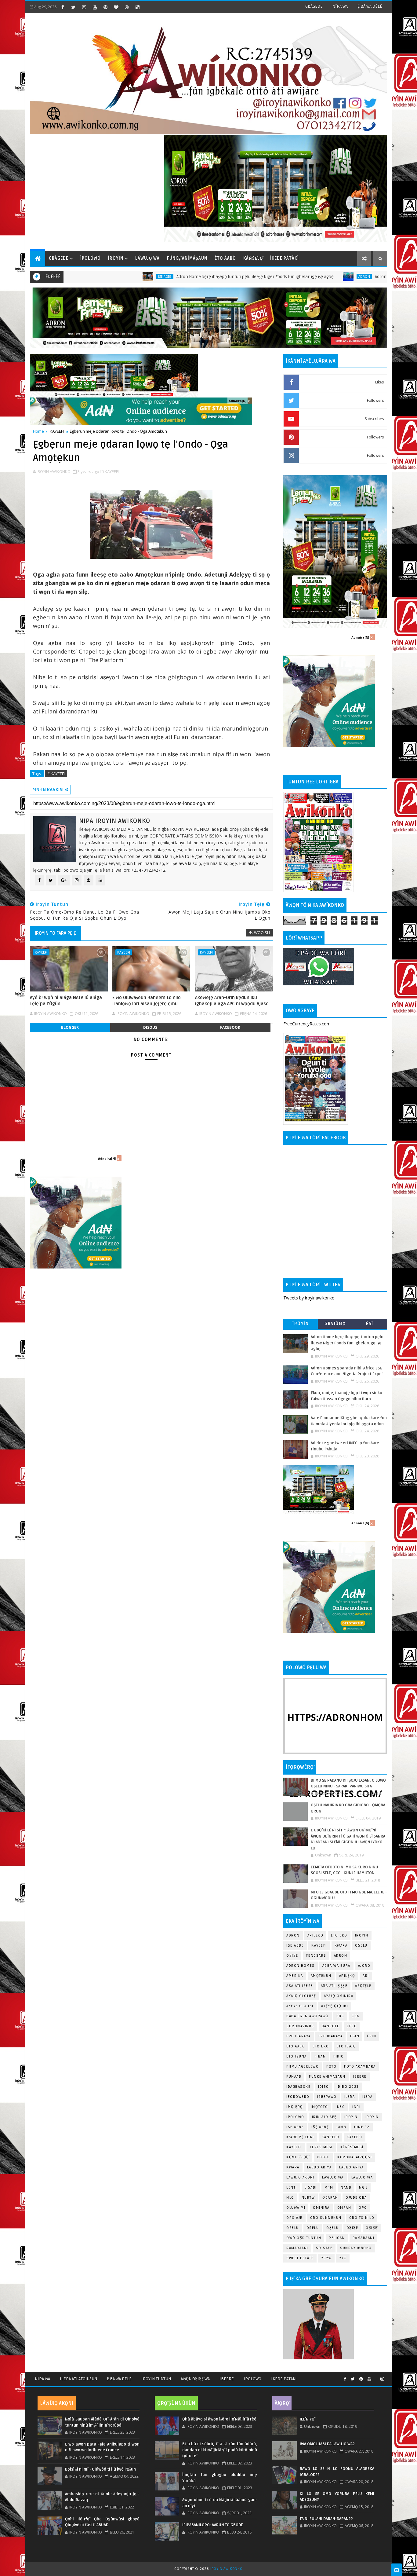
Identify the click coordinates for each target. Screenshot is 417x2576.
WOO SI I (262, 933)
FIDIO (339, 2056)
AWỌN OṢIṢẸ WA (195, 2379)
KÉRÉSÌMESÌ (352, 2147)
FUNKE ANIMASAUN (327, 2077)
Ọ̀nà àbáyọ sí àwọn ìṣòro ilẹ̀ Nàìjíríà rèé (219, 2419)
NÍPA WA (340, 6)
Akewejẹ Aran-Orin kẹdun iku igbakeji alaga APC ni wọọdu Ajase (232, 1001)
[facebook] (63, 7)
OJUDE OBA (356, 2198)
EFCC (352, 2026)
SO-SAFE (324, 2248)
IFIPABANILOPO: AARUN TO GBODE (213, 2525)
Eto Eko (339, 1935)
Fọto (331, 2067)
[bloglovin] (116, 7)
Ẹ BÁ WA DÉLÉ (370, 6)
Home (38, 431)
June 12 (362, 2127)
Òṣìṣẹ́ (372, 2228)
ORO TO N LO (362, 2218)
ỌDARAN (330, 2198)
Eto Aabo (296, 2046)
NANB (346, 2188)
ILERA (350, 2097)
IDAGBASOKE (298, 2087)
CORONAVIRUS (300, 2026)
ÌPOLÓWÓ (91, 258)
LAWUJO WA (362, 2177)
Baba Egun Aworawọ (308, 2016)
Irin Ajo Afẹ (324, 2117)
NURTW (308, 2198)
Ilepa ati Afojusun (78, 2379)
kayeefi (355, 2137)
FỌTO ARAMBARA (360, 2067)
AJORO (364, 1966)
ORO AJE (294, 2218)
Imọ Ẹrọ (295, 2107)
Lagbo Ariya (319, 2167)
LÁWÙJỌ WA (147, 258)
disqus (150, 1027)
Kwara (341, 1946)
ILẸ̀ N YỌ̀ (307, 2419)
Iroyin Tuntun (156, 2379)
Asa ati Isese (300, 1986)
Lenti (292, 2188)
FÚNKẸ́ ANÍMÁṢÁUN (187, 258)
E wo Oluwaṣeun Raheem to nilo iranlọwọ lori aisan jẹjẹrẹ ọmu (147, 1001)
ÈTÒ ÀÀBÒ (225, 258)
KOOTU (323, 2157)
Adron (281, 277)
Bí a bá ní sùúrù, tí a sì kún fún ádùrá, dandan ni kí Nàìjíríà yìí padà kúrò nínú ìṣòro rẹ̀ (219, 2450)
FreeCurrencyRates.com (307, 1024)
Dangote (331, 2026)
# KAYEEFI (56, 774)
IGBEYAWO (327, 2097)
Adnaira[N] (238, 401)
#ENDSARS (316, 1956)
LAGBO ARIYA (352, 2167)
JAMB (341, 2127)
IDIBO (324, 2087)
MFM (329, 2188)
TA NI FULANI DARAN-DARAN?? (326, 2519)
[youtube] (95, 7)
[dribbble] (127, 7)
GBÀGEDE (314, 6)
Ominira (321, 2208)
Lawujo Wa (333, 2177)
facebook (230, 1027)
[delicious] (137, 7)
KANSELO (331, 2137)
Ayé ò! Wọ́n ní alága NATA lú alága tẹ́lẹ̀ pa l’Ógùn (66, 1001)
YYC (343, 2258)
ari (366, 1976)
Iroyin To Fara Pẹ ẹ (55, 933)
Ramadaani (364, 2238)
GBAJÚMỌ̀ (335, 1324)
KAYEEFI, (112, 471)
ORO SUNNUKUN (326, 2218)
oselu (293, 2228)
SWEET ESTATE (300, 2258)
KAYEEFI (57, 431)
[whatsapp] (376, 2376)
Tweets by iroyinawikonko (309, 1298)
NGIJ (363, 2188)
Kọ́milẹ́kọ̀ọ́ (298, 2157)
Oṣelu (361, 1946)
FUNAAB (294, 2077)
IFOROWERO (298, 2097)
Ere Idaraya (299, 2036)
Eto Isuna (297, 2056)
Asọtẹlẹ (363, 1986)
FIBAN (320, 2056)
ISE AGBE (295, 2127)
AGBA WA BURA (336, 1966)
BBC (340, 2016)
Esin (355, 2036)
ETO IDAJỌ (346, 2046)
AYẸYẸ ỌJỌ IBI (335, 2006)
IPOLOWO (295, 2117)
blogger (70, 1027)
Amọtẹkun (321, 1976)
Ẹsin (372, 2036)
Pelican (337, 2238)
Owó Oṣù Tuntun (304, 2238)
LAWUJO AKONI (300, 2177)
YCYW (326, 2258)
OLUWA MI (296, 2208)
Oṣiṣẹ (292, 1956)
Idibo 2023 (348, 2087)
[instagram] (84, 7)
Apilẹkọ (315, 1935)
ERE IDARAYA (331, 2036)
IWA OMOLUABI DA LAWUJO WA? (327, 2444)
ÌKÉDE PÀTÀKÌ (285, 258)
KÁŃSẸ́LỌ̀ (253, 258)
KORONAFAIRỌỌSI (355, 2157)
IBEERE (360, 2077)
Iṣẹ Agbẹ (320, 2127)
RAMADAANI (297, 2248)
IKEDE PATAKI (284, 2379)
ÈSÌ (370, 1324)
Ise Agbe (82, 277)
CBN (356, 2016)
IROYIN (362, 1935)
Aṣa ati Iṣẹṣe (334, 1986)
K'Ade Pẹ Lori (300, 2137)
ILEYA (368, 2097)
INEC (340, 2107)
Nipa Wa (42, 2379)
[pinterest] (105, 7)
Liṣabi (311, 2188)
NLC (290, 2198)
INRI (356, 2107)
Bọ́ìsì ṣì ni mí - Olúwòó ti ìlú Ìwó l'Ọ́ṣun (100, 2469)
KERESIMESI (321, 2147)
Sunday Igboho (356, 2248)
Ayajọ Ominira (339, 1996)
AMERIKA (295, 1976)
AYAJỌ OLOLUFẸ (301, 1996)
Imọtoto (319, 2107)
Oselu (313, 2228)
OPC (363, 2208)
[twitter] (73, 7)
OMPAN (344, 2208)
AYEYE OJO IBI (300, 2006)
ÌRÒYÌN (116, 258)
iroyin (351, 2117)
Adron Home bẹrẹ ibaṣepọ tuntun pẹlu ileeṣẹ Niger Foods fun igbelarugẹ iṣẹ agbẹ (172, 277)
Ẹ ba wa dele (119, 2379)
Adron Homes (301, 1966)
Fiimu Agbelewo (303, 2067)
